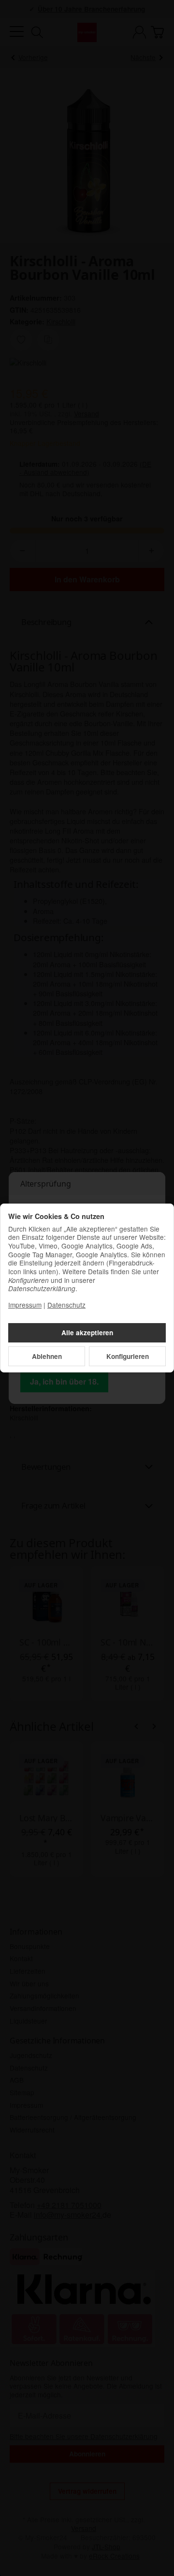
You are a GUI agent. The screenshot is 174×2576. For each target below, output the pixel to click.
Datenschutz (66, 1305)
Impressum (25, 1305)
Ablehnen (47, 1356)
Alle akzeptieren (87, 1333)
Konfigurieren (128, 1356)
